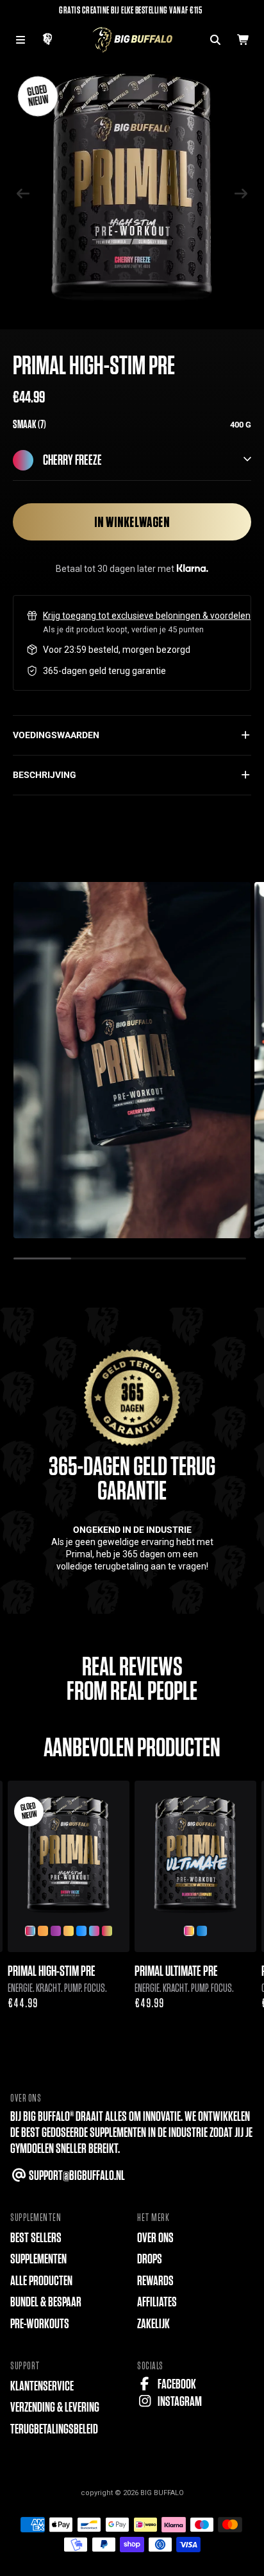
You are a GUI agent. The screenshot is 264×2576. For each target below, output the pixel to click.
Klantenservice (42, 2386)
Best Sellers (36, 2238)
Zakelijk (153, 2324)
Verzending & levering (55, 2407)
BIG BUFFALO (162, 2493)
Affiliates (157, 2302)
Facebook (176, 2384)
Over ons (155, 2238)
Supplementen (38, 2259)
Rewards (155, 2281)
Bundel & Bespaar (46, 2302)
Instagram (179, 2402)
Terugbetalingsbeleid (54, 2429)
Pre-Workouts (40, 2324)
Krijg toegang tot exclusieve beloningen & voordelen (147, 616)
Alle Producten (41, 2281)
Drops (150, 2259)
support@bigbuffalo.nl (76, 2176)
